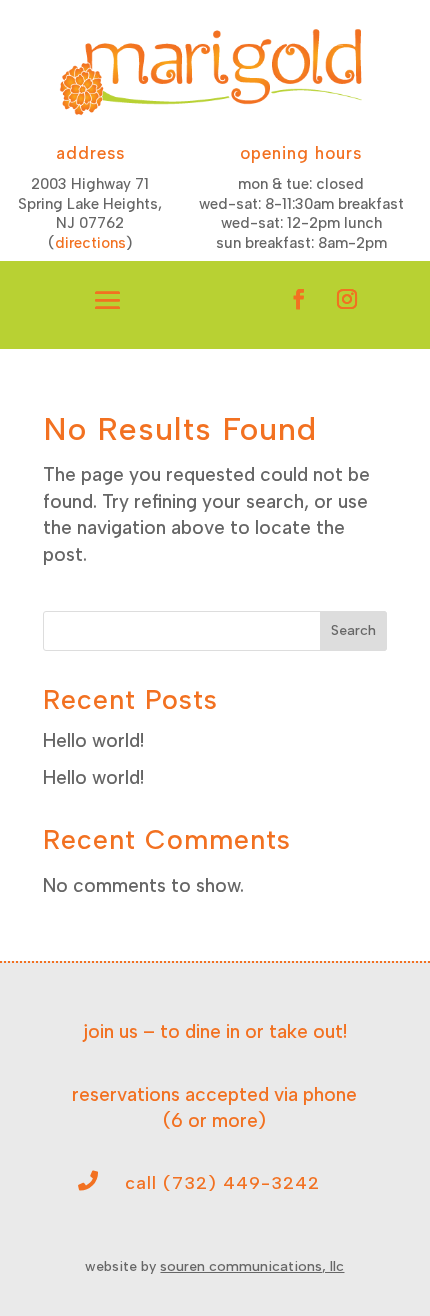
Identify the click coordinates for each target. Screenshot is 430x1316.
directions (90, 243)
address (90, 153)
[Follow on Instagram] (347, 299)
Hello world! (93, 740)
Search (353, 630)
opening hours (301, 153)
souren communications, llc (252, 1266)
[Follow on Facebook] (299, 299)
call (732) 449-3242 (222, 1183)
